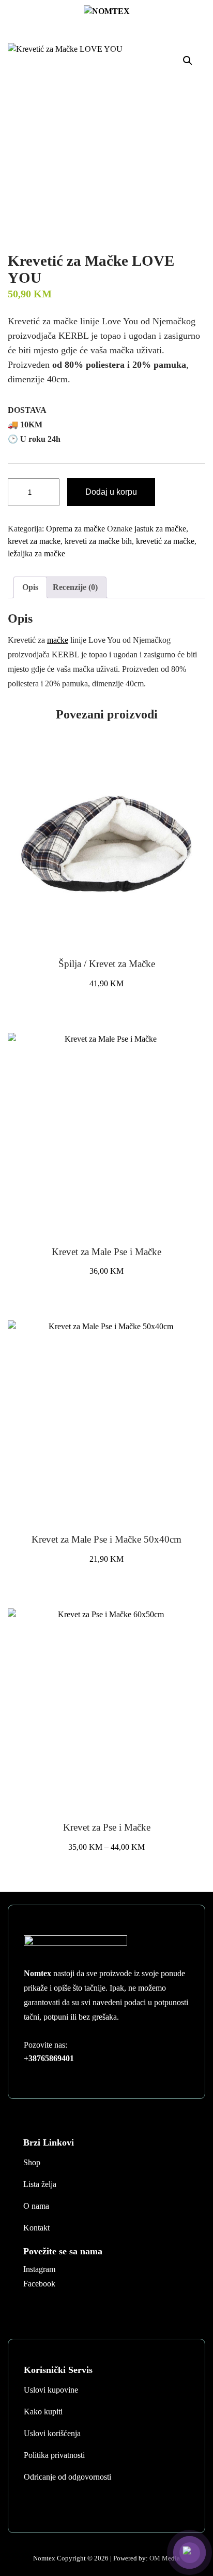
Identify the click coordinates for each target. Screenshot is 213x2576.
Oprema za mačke (75, 529)
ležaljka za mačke (36, 553)
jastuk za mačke (160, 529)
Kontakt (36, 2228)
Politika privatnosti (54, 2455)
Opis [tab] (30, 587)
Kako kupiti (43, 2412)
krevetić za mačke (165, 541)
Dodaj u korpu (111, 492)
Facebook (39, 2284)
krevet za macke (34, 541)
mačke (58, 640)
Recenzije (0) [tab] (75, 587)
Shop (32, 2162)
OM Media (165, 2558)
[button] (188, 61)
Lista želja (40, 2184)
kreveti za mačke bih (98, 541)
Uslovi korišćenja (52, 2433)
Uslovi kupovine (51, 2390)
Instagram (39, 2269)
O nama (36, 2206)
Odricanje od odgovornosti (67, 2477)
